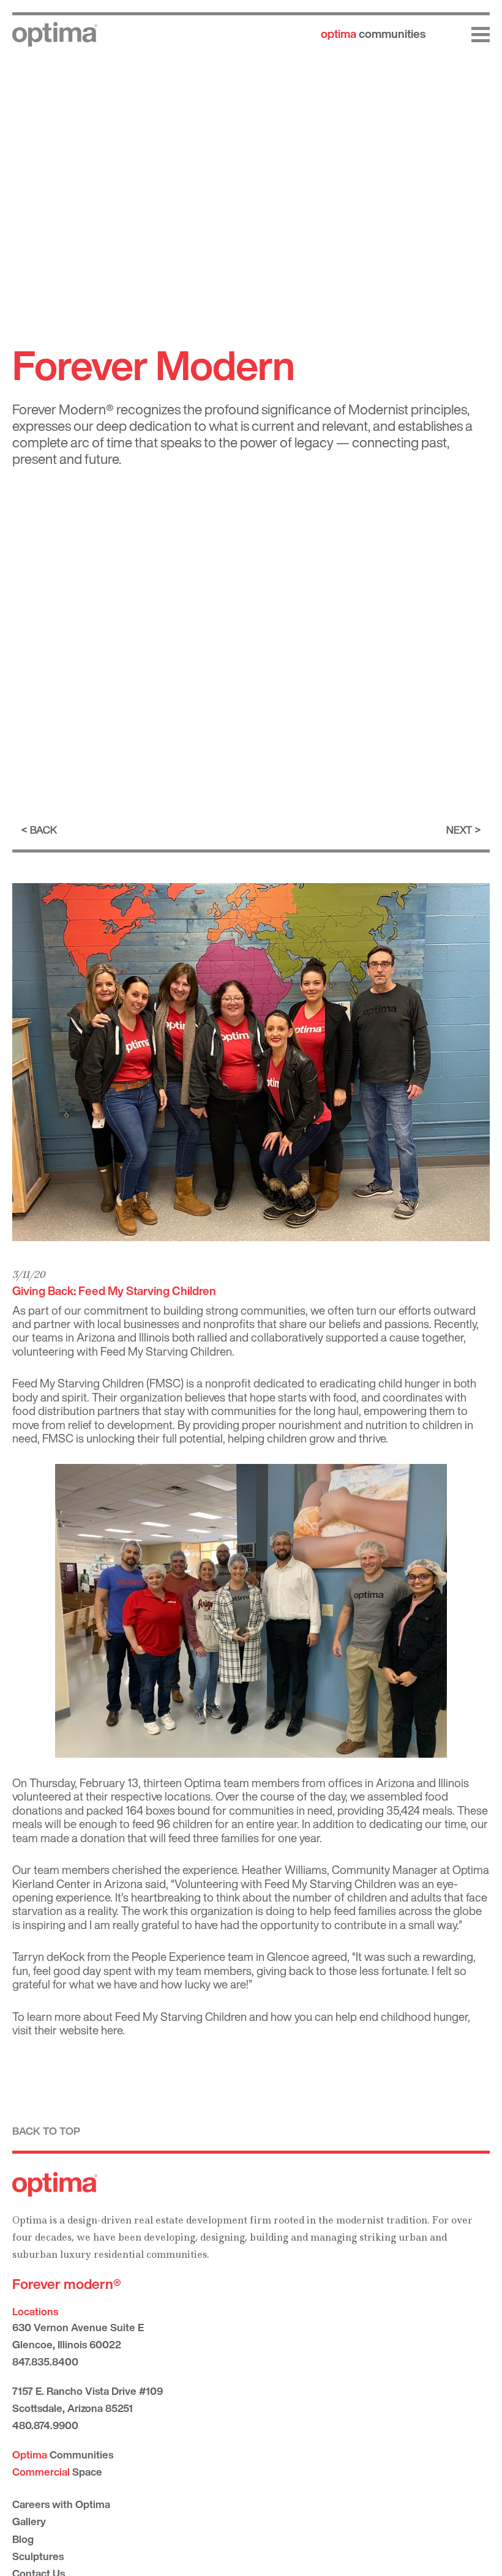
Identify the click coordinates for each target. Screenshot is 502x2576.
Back (43, 830)
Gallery (29, 2521)
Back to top (46, 2131)
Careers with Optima (61, 2504)
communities (373, 34)
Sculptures (38, 2556)
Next (459, 830)
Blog (23, 2539)
